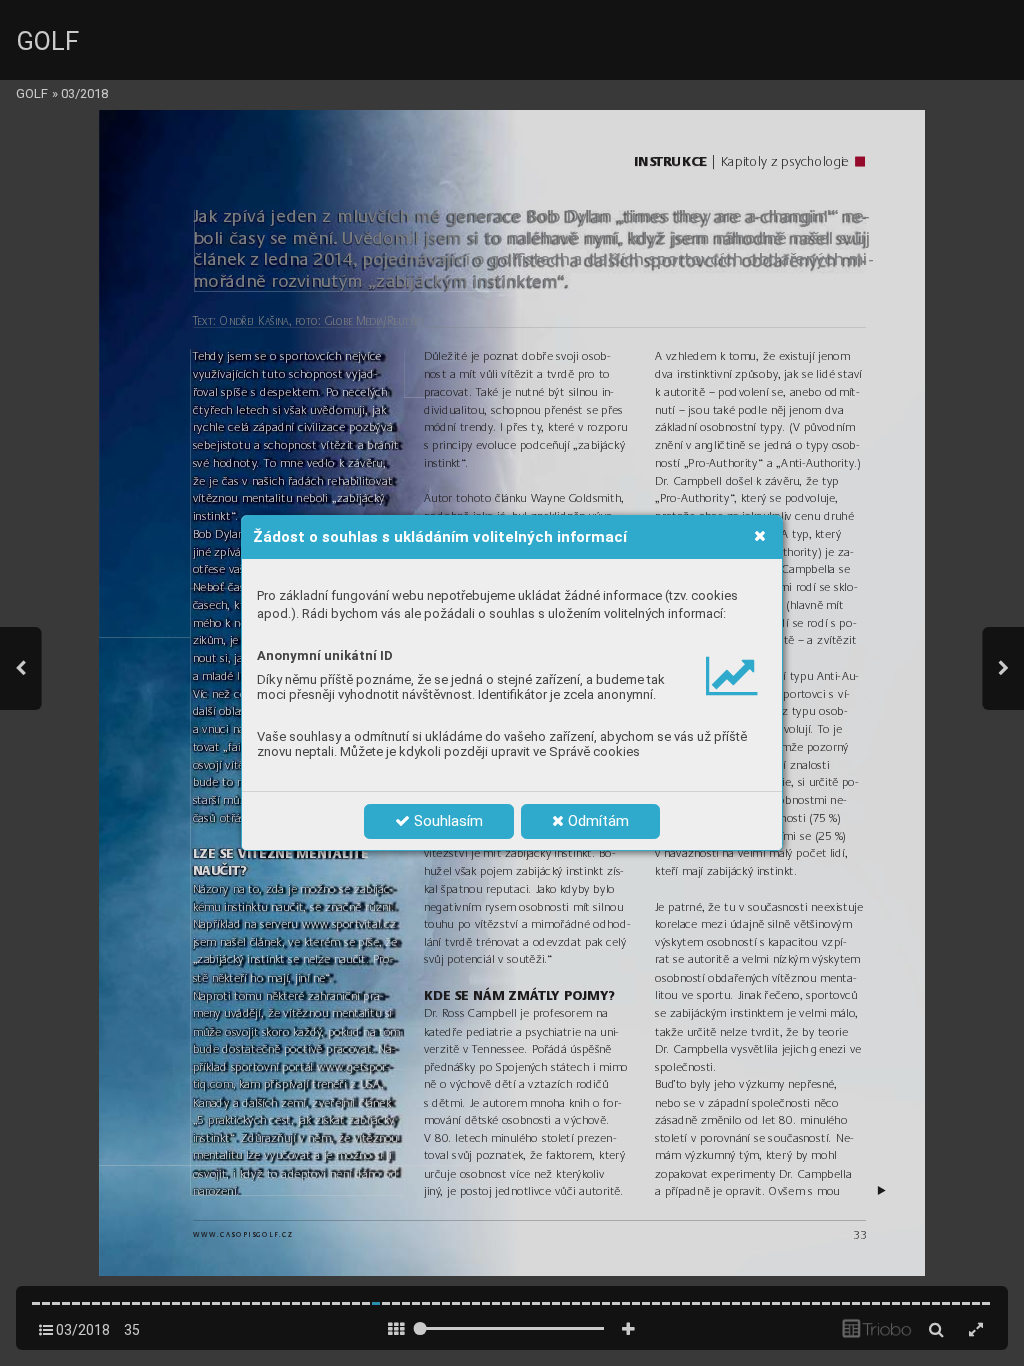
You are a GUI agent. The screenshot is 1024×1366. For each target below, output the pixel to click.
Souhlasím (446, 821)
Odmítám (596, 821)
